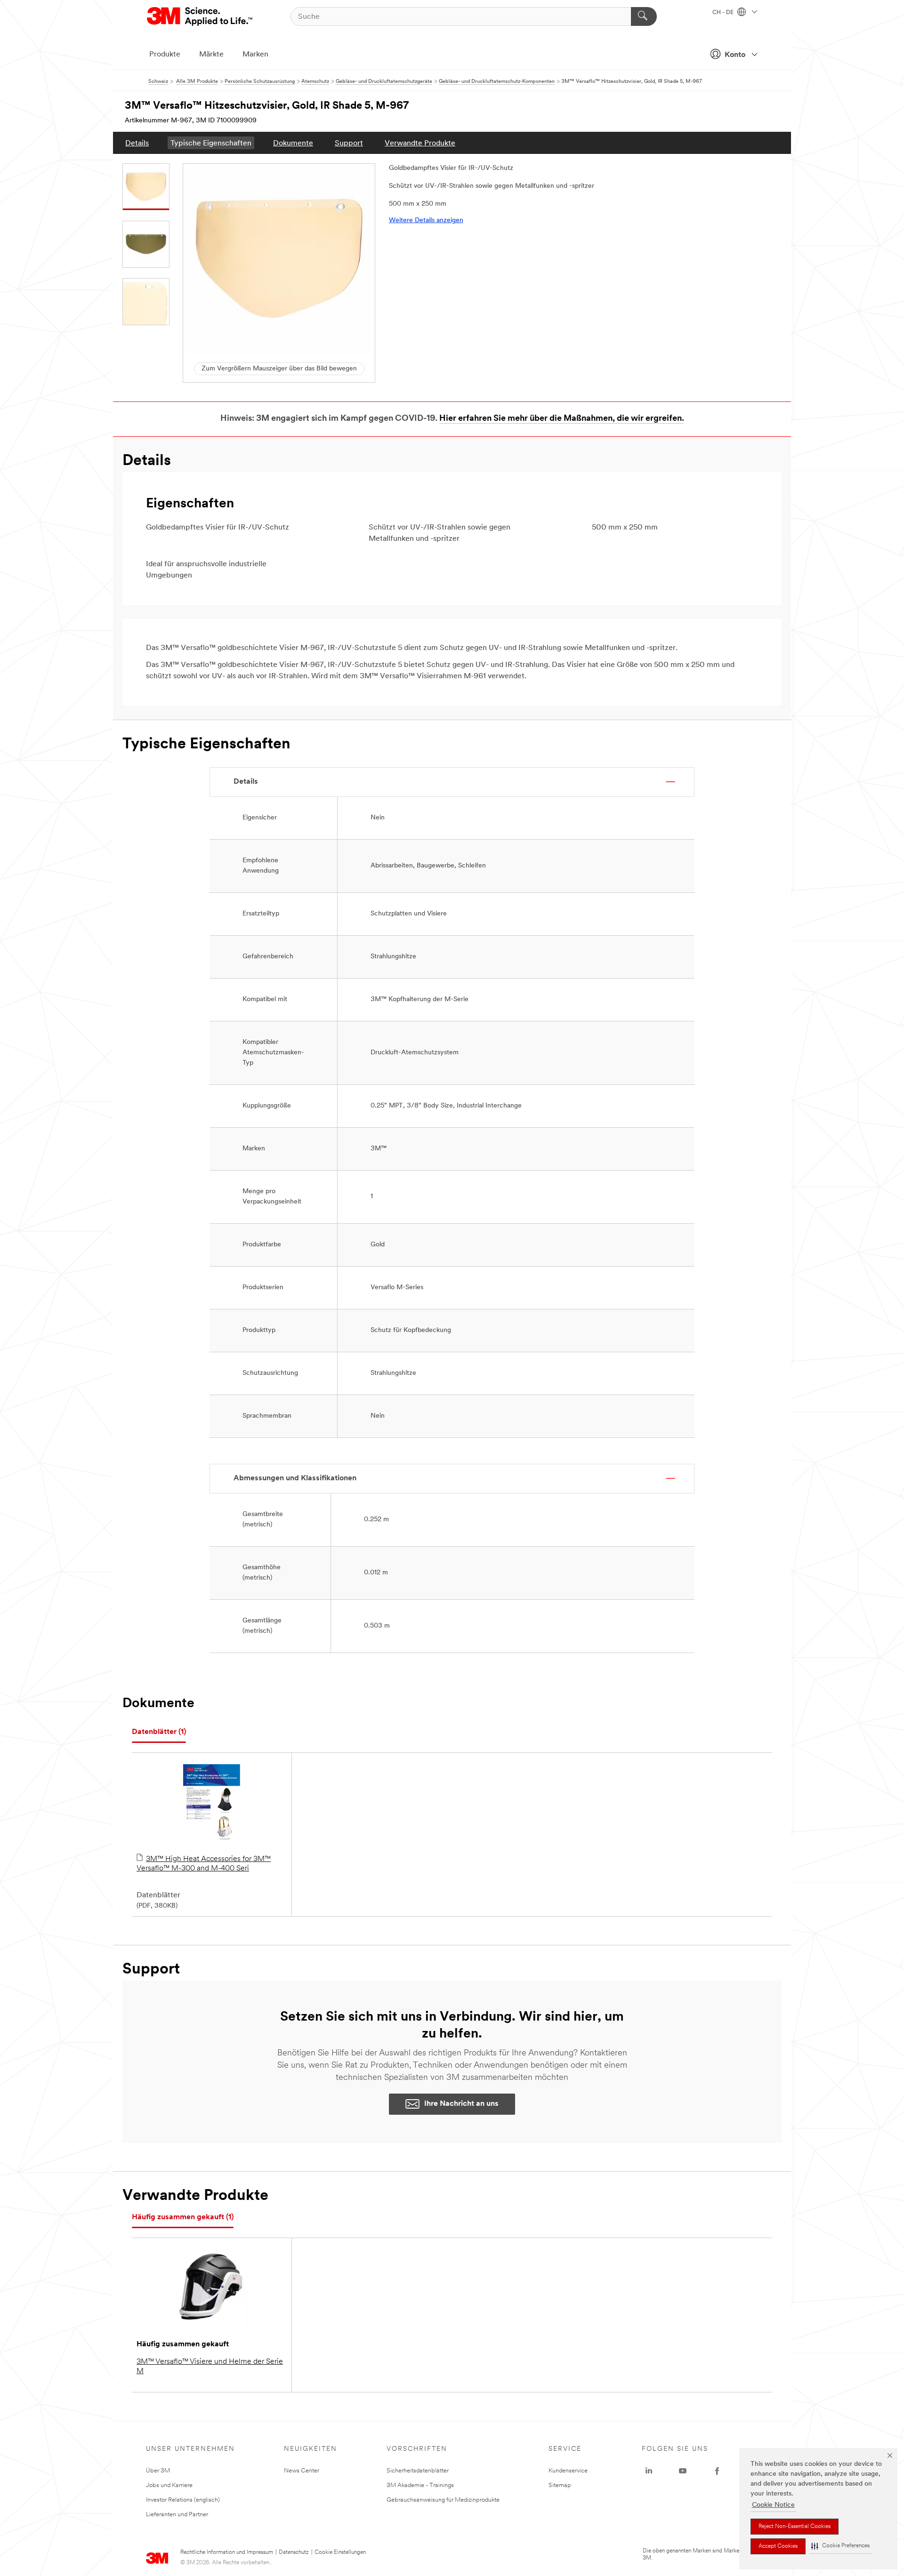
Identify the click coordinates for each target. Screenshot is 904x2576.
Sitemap (560, 2485)
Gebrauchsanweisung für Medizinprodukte (443, 2500)
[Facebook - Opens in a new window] (717, 2471)
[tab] (159, 1732)
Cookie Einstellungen (340, 2552)
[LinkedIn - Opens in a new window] (649, 2471)
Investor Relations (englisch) (183, 2500)
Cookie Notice (773, 2505)
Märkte (211, 55)
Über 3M (158, 2471)
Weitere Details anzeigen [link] (426, 221)
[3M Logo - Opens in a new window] (200, 16)
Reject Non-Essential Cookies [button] (795, 2527)
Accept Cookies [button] (778, 2546)
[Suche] (644, 16)
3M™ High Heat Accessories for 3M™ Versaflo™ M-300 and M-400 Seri (204, 1864)
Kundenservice (568, 2471)
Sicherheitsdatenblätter (418, 2471)
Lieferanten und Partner (177, 2515)
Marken (255, 55)
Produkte (165, 55)
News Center (302, 2471)
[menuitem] (137, 143)
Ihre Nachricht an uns (461, 2104)
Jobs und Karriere (169, 2485)
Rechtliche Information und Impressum (227, 2552)
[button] (840, 2546)
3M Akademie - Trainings (420, 2485)
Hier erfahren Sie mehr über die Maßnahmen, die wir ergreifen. (562, 419)
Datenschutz (294, 2552)
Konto (735, 55)
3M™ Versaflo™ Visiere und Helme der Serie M (210, 2367)
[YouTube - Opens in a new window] (683, 2471)
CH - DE (724, 13)
